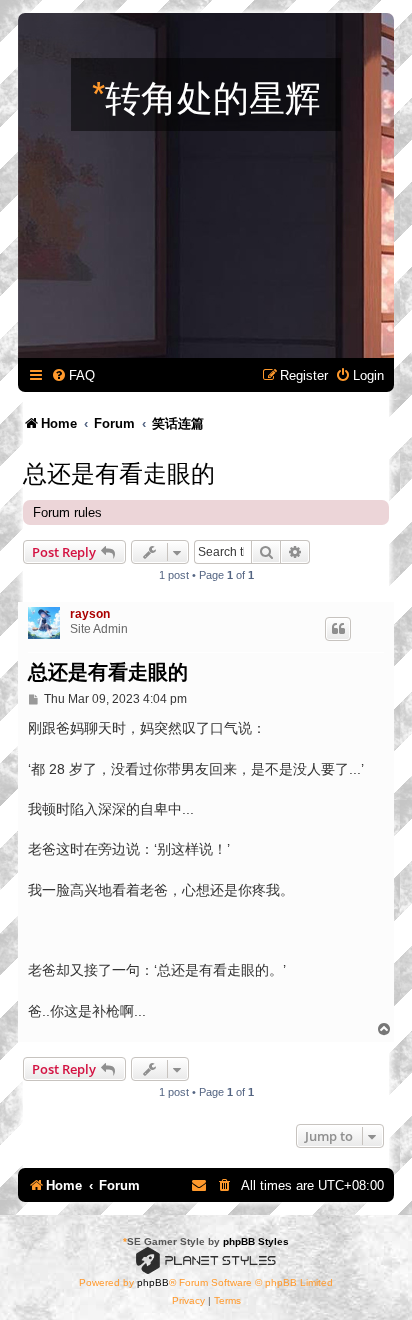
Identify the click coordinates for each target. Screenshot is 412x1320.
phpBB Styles (256, 1241)
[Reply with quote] (338, 629)
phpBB (153, 1282)
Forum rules (67, 512)
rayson (90, 614)
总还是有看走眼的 (119, 471)
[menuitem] (73, 375)
